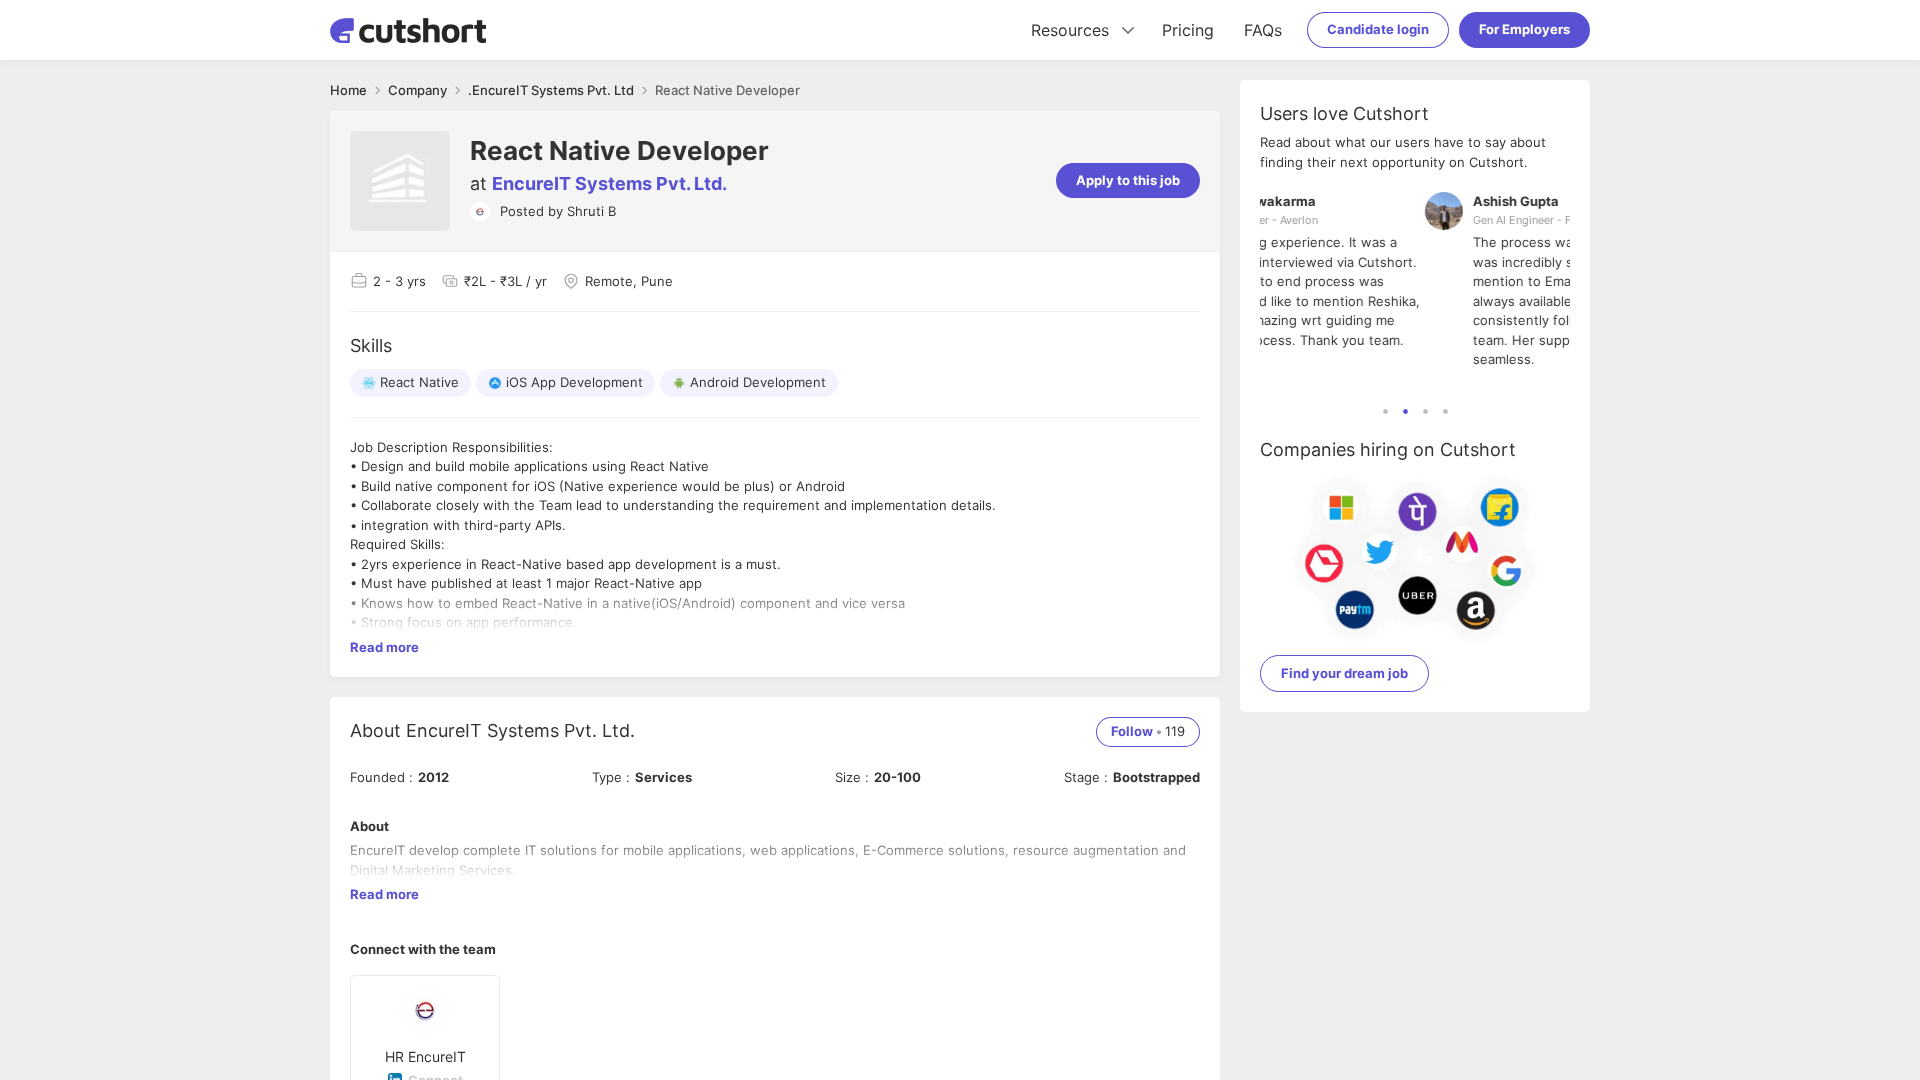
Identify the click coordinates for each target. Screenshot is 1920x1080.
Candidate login (1378, 29)
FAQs (1263, 30)
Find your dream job (1344, 673)
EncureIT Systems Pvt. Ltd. (609, 183)
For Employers (1524, 29)
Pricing (1188, 30)
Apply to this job (1128, 180)
